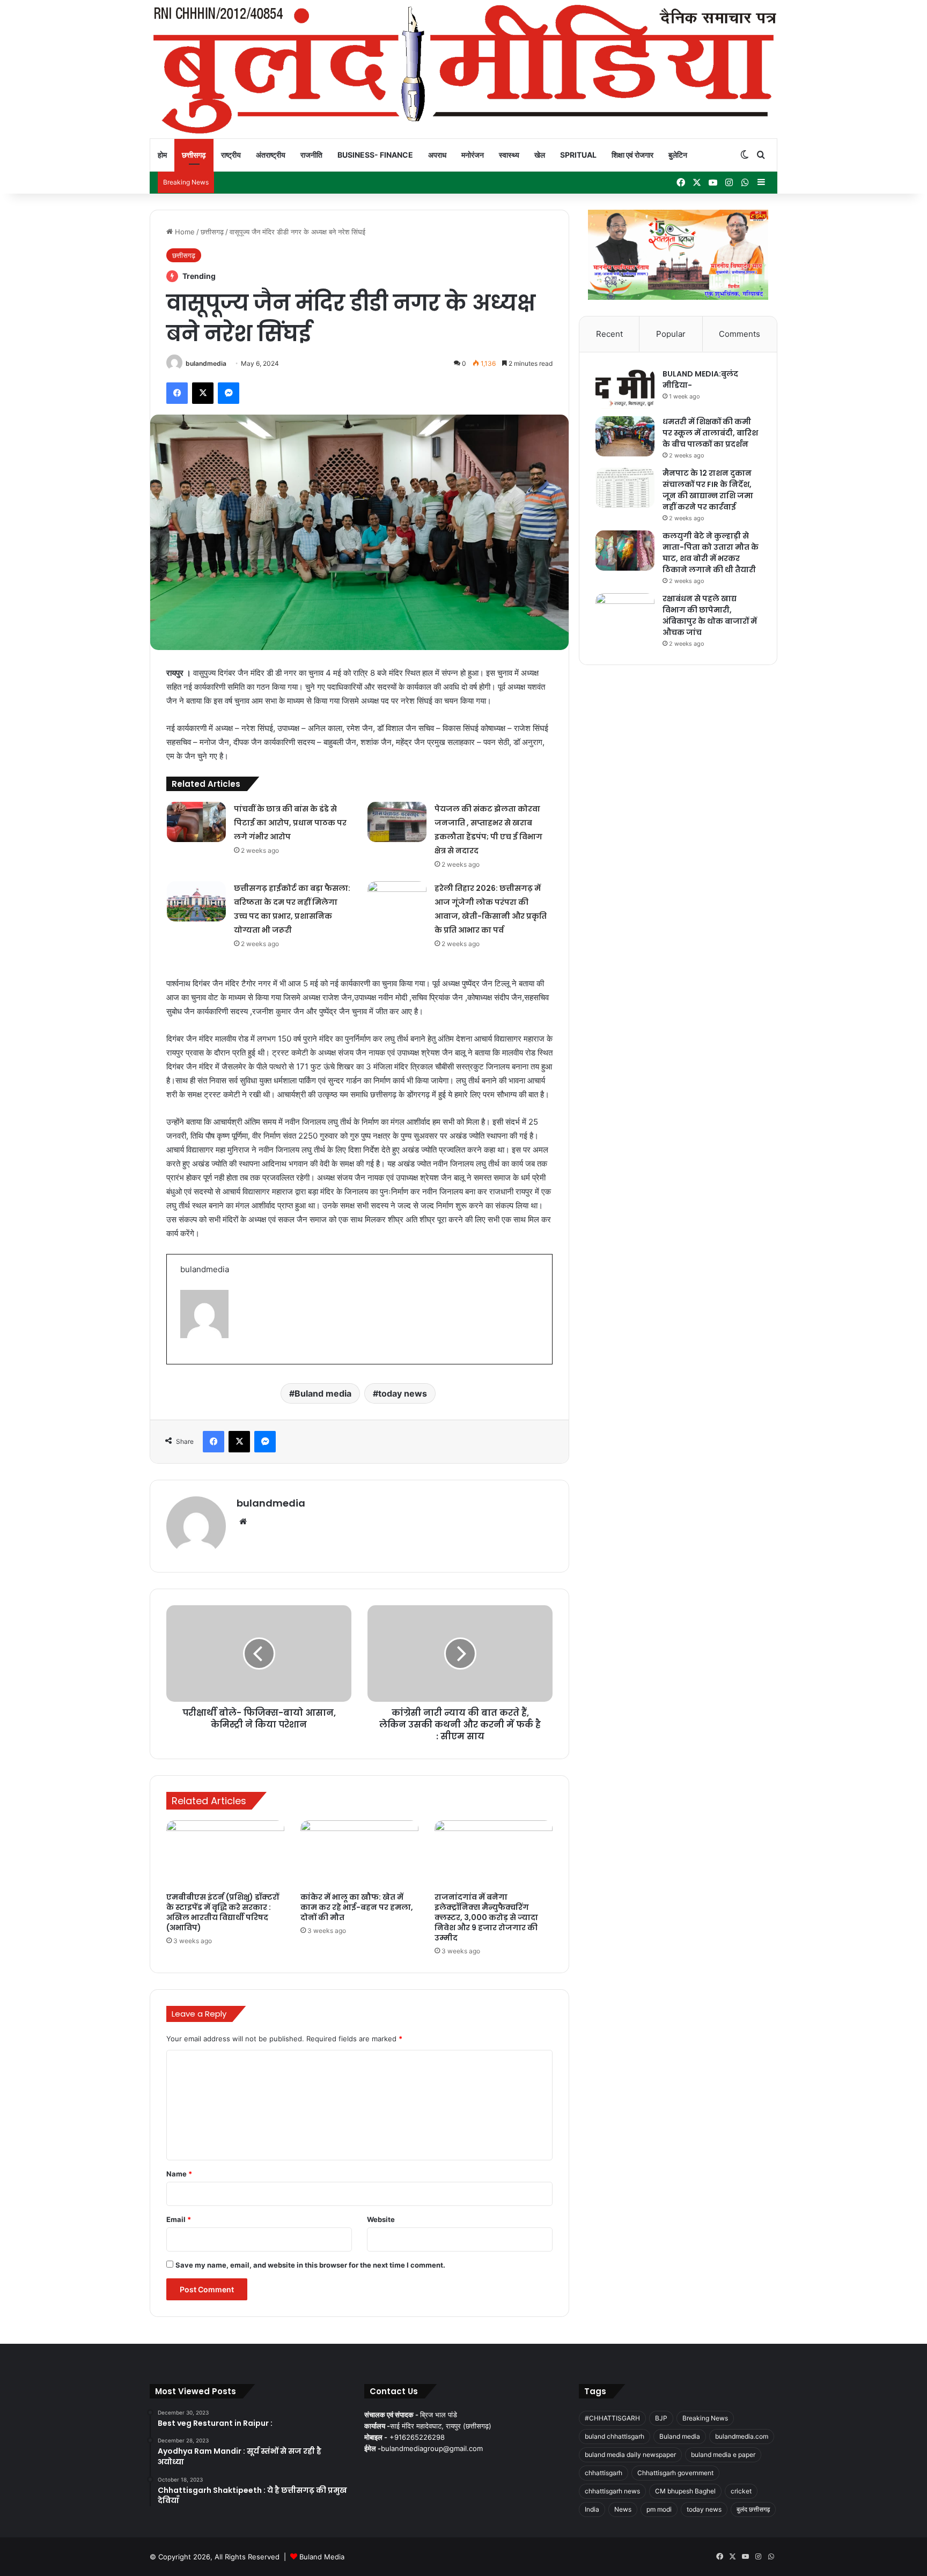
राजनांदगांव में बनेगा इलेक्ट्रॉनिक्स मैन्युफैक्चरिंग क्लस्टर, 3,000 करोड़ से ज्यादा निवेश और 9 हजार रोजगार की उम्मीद (486, 1917)
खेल (540, 155)
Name (179, 2174)
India (592, 2509)
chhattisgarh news (612, 2491)
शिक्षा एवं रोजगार (632, 155)
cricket (741, 2491)
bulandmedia (206, 363)
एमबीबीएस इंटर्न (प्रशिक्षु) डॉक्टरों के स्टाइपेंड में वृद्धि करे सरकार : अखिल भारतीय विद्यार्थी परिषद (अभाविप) (223, 1912)
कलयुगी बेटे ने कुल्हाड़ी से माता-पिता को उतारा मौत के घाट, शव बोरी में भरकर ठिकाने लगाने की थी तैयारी (711, 553)
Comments (740, 334)
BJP (661, 2418)
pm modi (659, 2509)
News (623, 2509)
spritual (578, 155)
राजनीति (311, 155)
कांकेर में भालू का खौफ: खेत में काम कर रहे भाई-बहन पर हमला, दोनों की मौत (357, 1907)
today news (403, 1393)
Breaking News (705, 2418)
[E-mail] (185, 1362)
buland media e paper (723, 2455)
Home (184, 232)
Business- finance (375, 155)
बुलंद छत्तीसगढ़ (753, 2509)
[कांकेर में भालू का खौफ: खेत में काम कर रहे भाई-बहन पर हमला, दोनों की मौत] (359, 1854)
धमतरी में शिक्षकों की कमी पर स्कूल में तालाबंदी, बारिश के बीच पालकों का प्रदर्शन (710, 433)
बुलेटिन (678, 155)
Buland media (323, 1393)
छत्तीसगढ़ (194, 155)
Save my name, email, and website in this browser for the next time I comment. (310, 2265)
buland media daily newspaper (630, 2455)
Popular (671, 334)
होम (162, 155)
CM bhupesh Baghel (685, 2491)
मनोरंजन (473, 155)
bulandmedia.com (742, 2436)
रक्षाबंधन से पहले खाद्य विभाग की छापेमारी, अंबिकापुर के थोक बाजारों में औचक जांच (710, 615)
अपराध (437, 155)
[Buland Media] (464, 69)
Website (381, 2219)
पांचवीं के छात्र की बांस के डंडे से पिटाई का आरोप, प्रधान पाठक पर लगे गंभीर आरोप (290, 823)
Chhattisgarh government (675, 2473)
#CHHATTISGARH (612, 2418)
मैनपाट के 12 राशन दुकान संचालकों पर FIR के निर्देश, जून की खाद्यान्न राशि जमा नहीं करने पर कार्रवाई (708, 490)
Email (179, 2219)
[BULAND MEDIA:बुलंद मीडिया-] (625, 389)
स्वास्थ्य (509, 155)
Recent (609, 334)
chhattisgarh (604, 2473)
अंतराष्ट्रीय (271, 155)
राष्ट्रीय (231, 155)
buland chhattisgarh (615, 2436)
